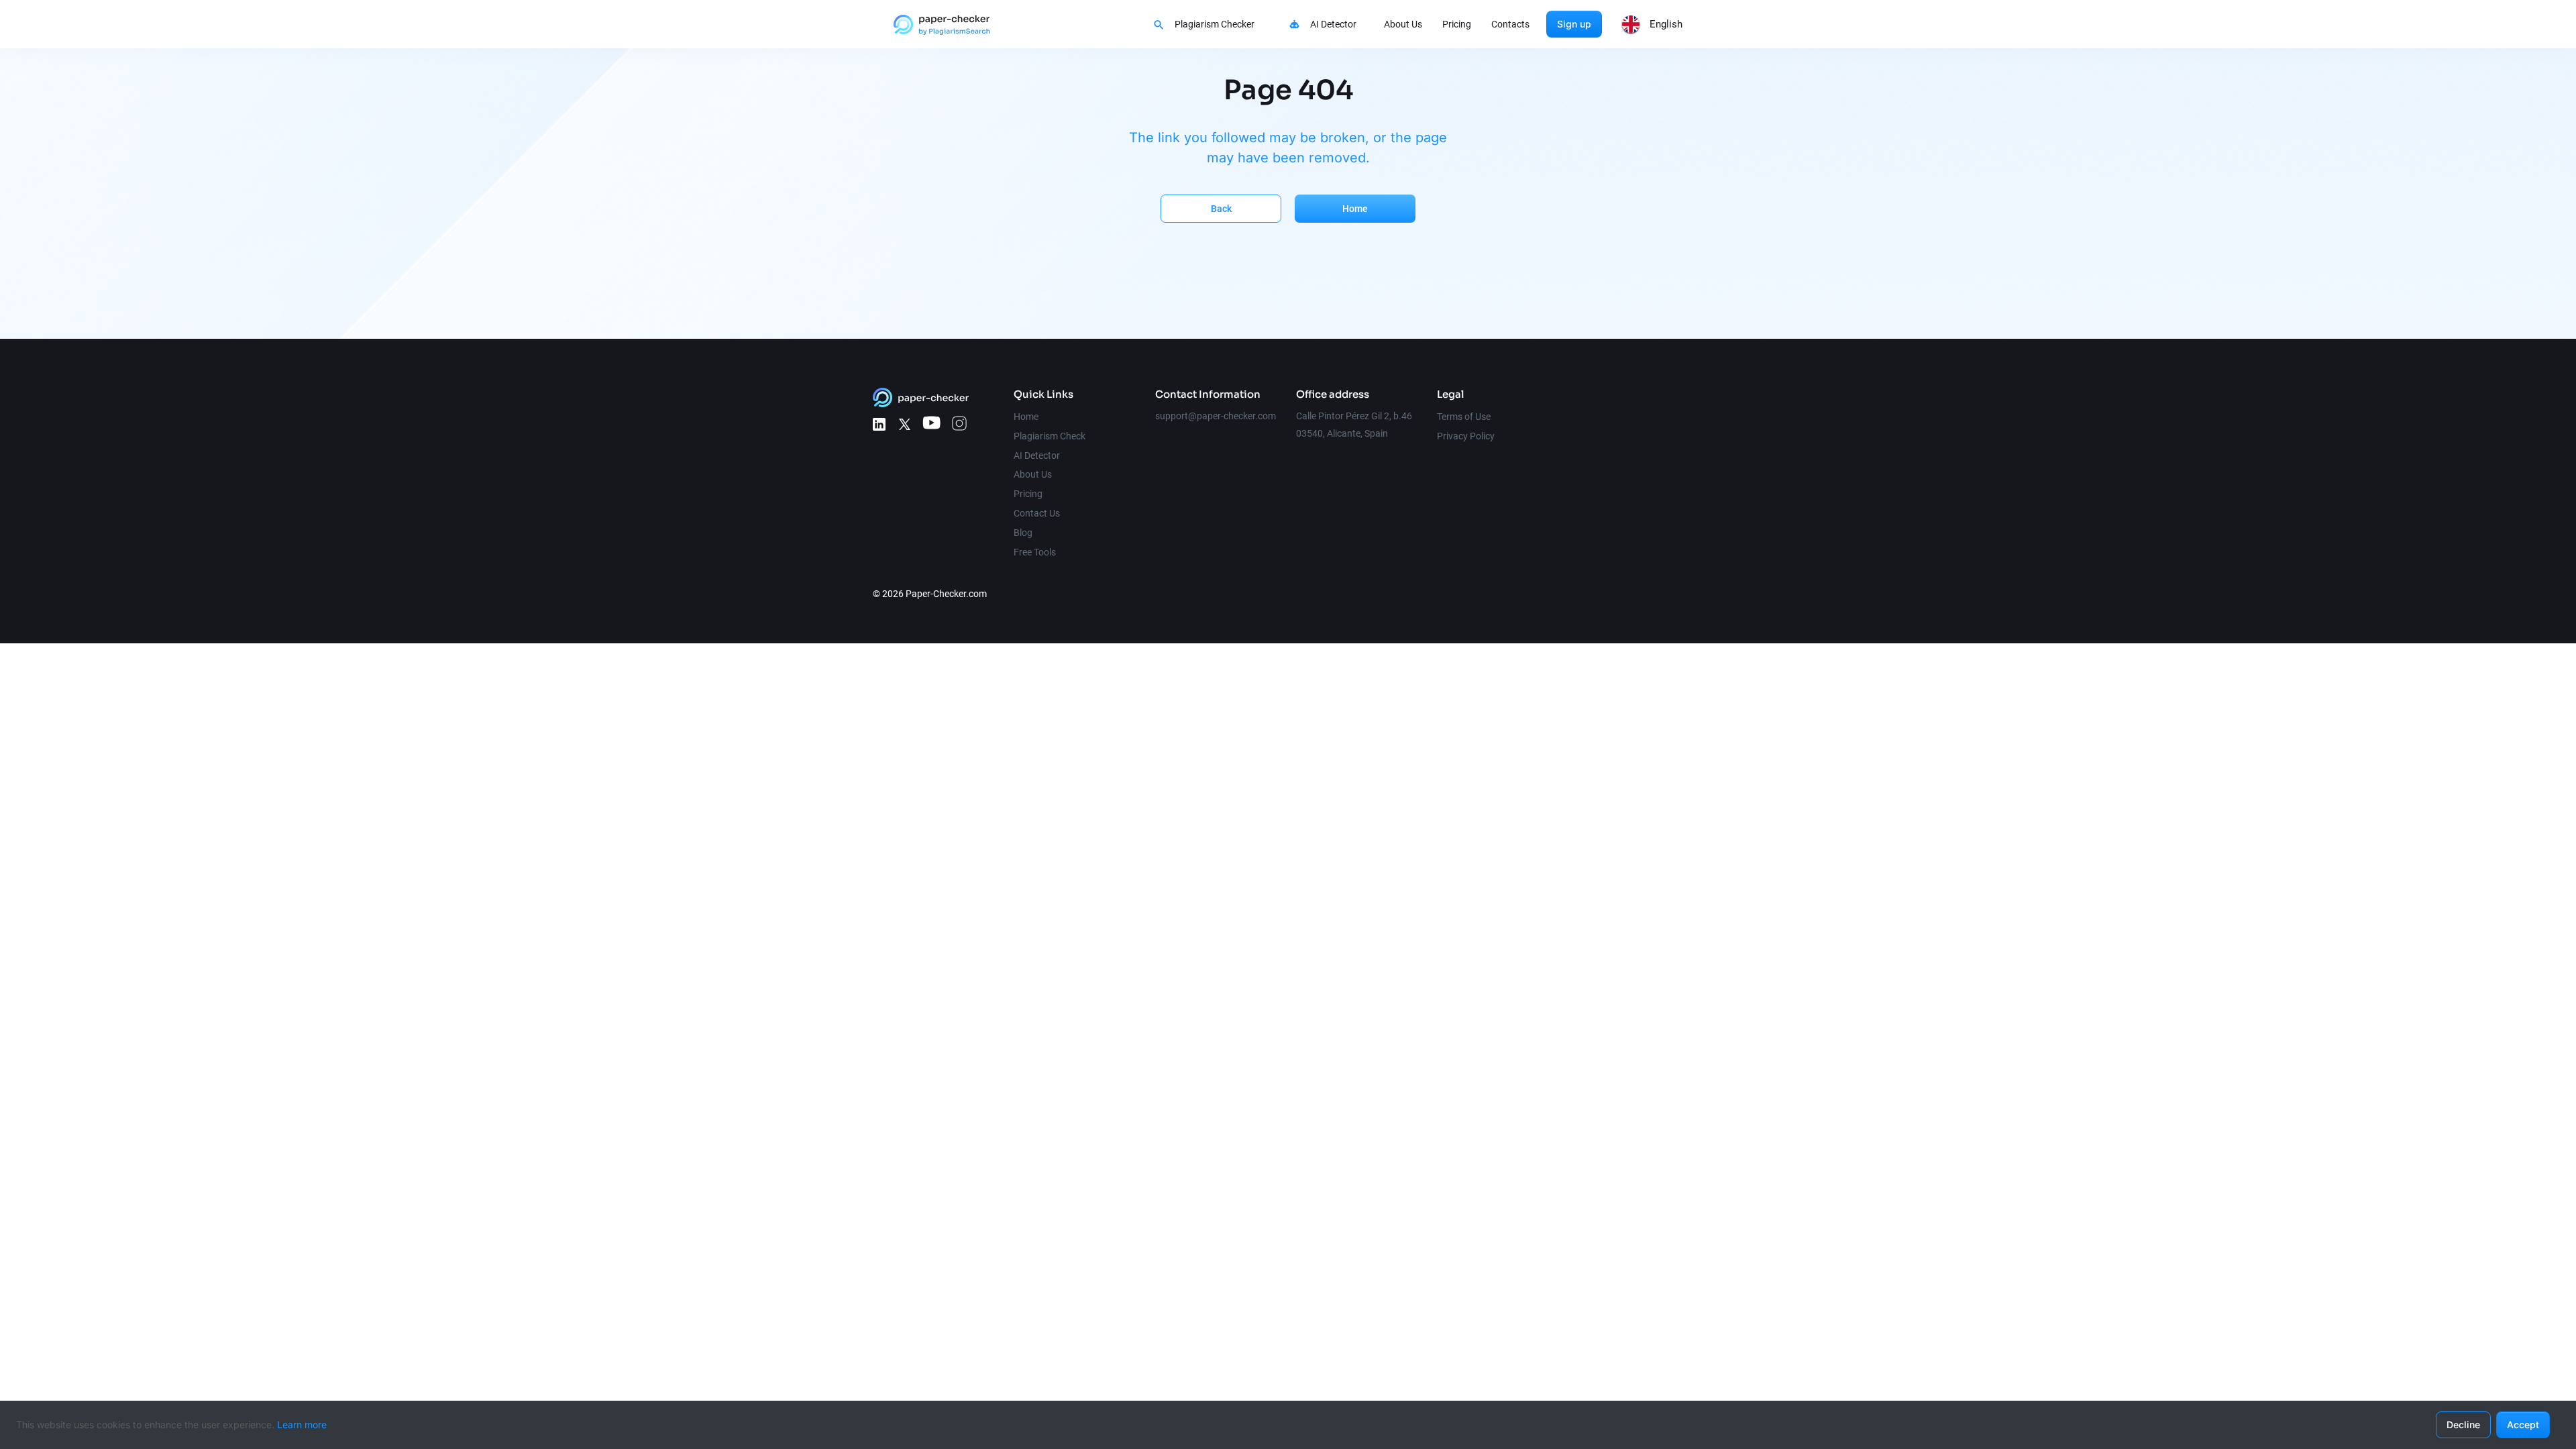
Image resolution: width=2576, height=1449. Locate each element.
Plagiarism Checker (1215, 24)
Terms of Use (1464, 417)
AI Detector (1333, 24)
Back (1221, 209)
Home (1355, 209)
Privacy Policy (1466, 436)
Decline (2463, 1425)
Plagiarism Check (1050, 436)
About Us (1403, 24)
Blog (1023, 533)
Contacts (1510, 24)
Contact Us (1037, 513)
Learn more (302, 1425)
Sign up (1574, 24)
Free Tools (1035, 552)
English (1666, 24)
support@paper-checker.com (1216, 416)
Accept (2523, 1425)
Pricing (1457, 24)
